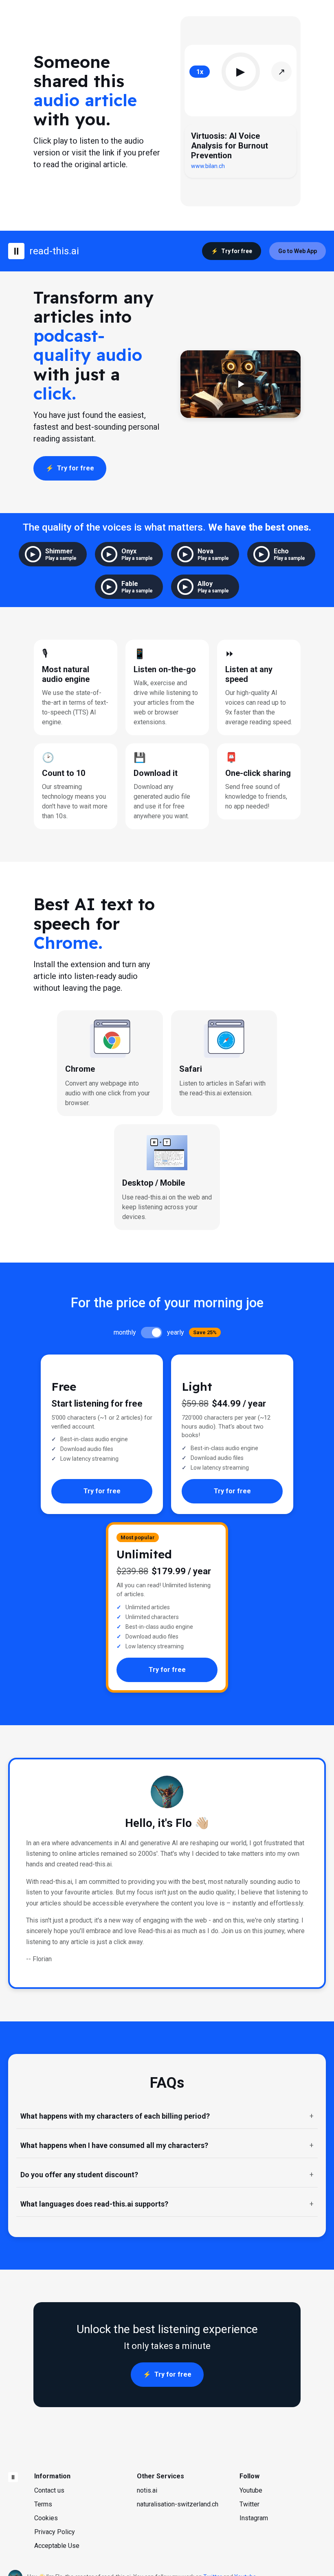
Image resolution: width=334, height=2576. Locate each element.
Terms (43, 2504)
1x (200, 72)
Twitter (249, 2504)
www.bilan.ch (208, 166)
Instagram (254, 2518)
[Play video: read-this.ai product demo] (241, 384)
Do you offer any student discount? (79, 2175)
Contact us (49, 2490)
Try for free (237, 251)
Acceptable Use (57, 2546)
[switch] (152, 1333)
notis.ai (147, 2490)
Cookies (46, 2518)
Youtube (251, 2490)
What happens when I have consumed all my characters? (114, 2145)
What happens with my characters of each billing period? (115, 2116)
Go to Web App (298, 251)
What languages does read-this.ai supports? (94, 2204)
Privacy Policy (55, 2532)
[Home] (13, 2477)
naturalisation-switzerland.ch (178, 2504)
